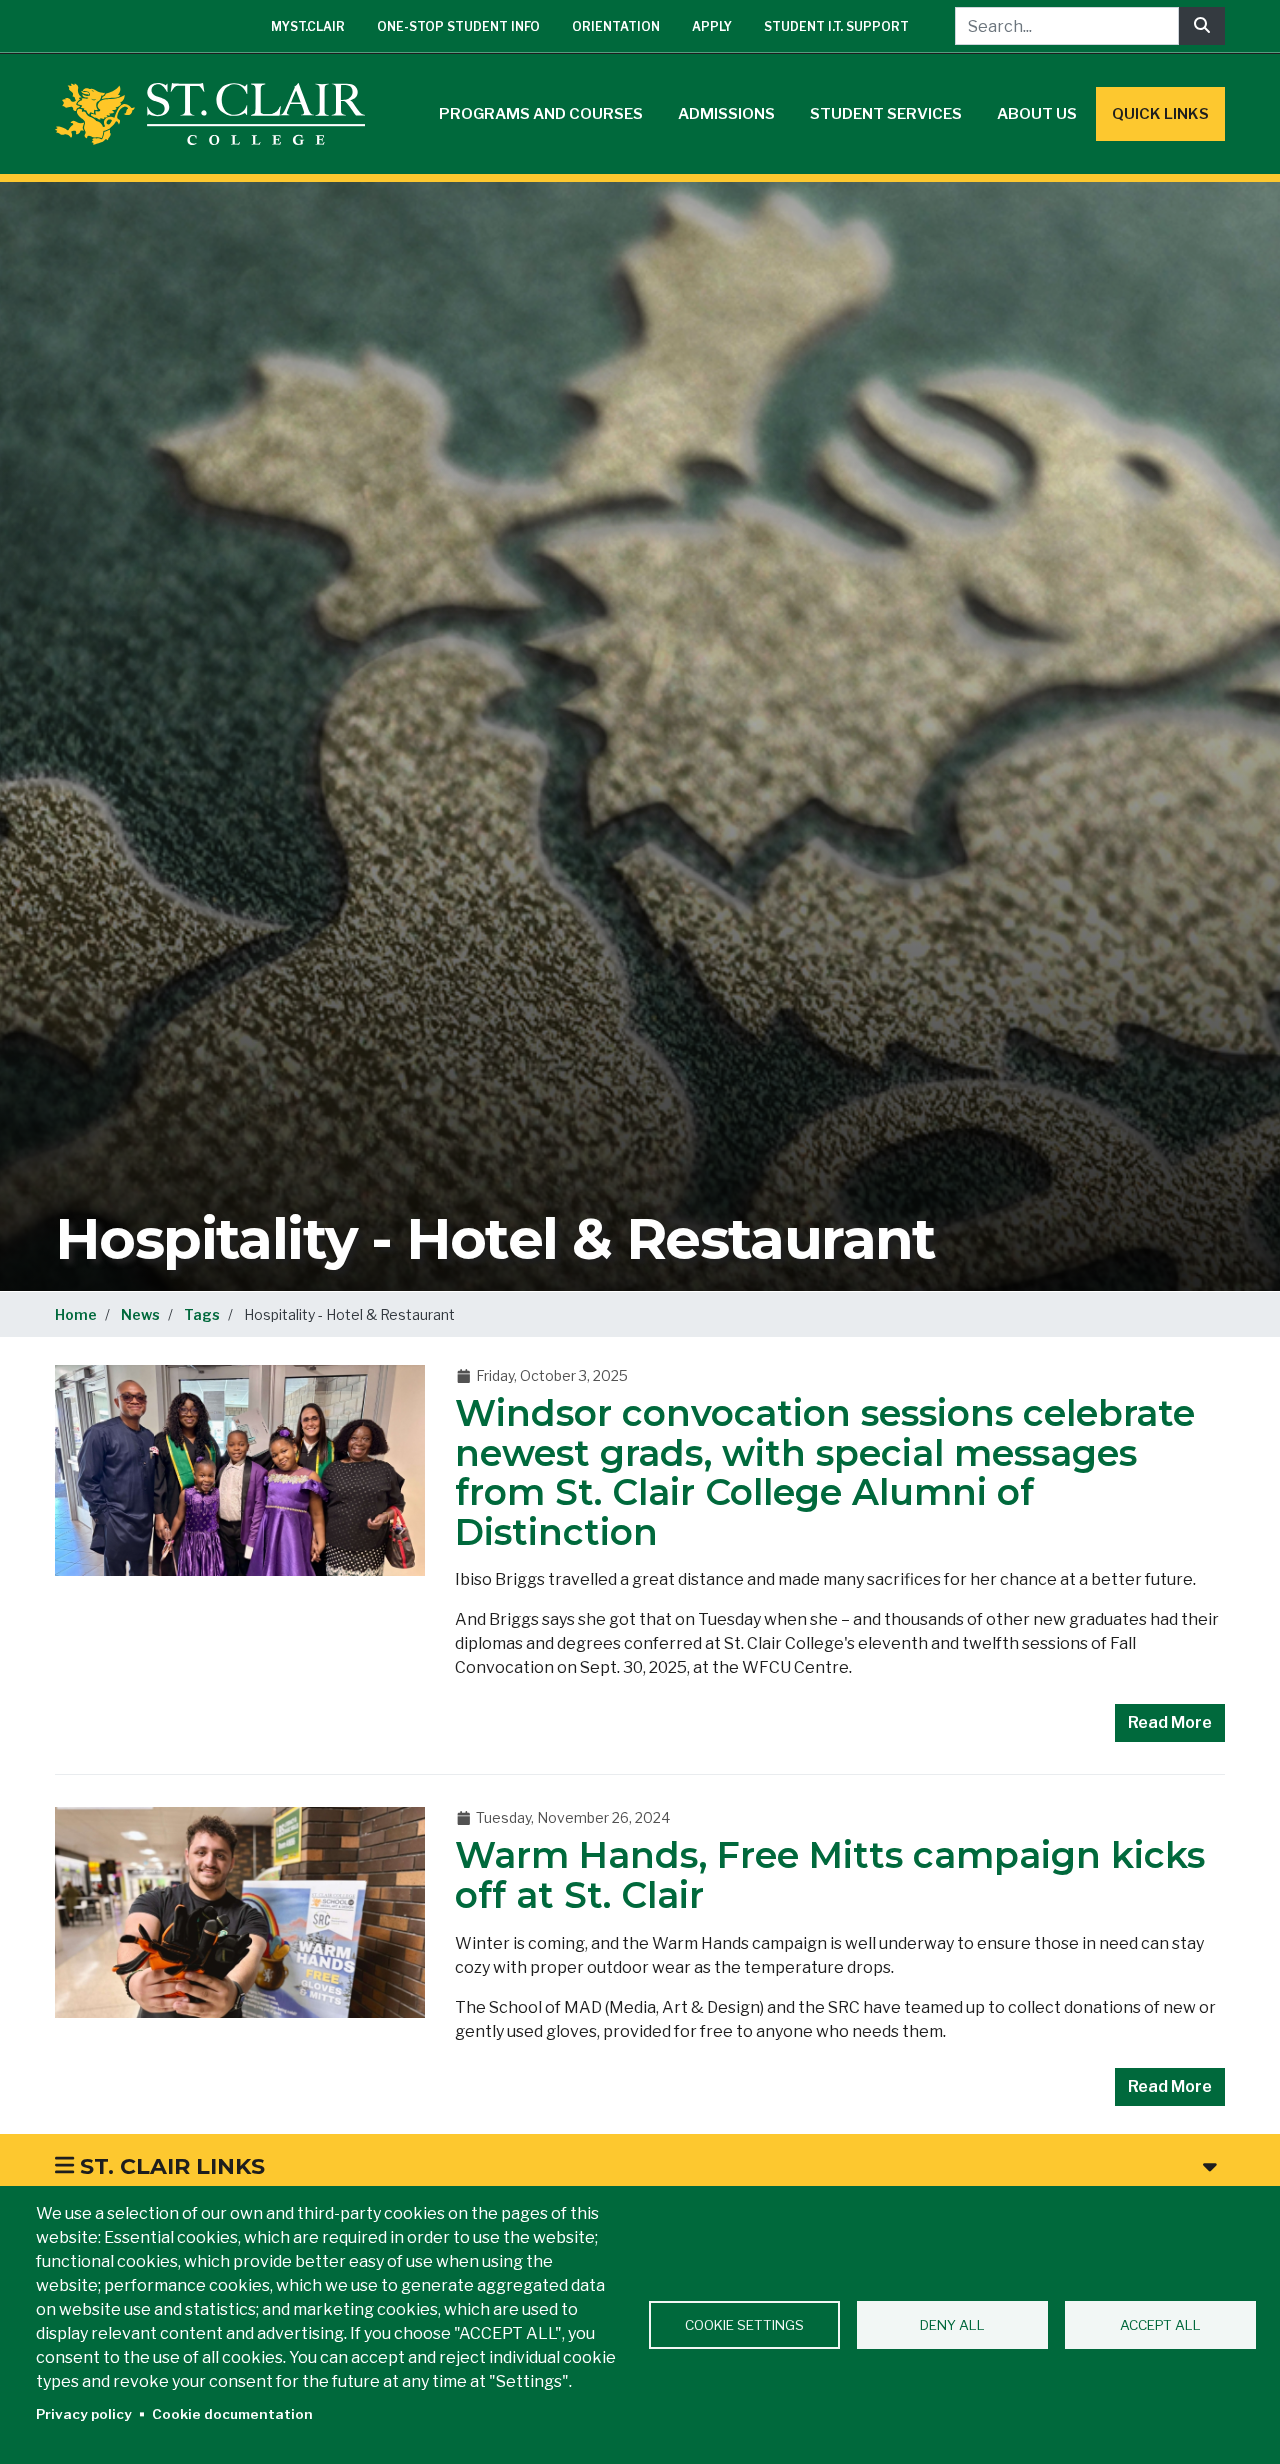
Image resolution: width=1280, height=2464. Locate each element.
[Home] (218, 114)
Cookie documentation (232, 2414)
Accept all (1160, 2325)
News (140, 1314)
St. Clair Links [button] (169, 2166)
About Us (1037, 114)
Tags (202, 1314)
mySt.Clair (308, 26)
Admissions (726, 114)
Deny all (952, 2325)
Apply (712, 26)
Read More (1170, 1722)
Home (76, 1314)
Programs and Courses (541, 114)
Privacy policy (84, 2414)
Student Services (886, 114)
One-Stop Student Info (458, 26)
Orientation (616, 26)
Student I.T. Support (836, 26)
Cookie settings (744, 2325)
